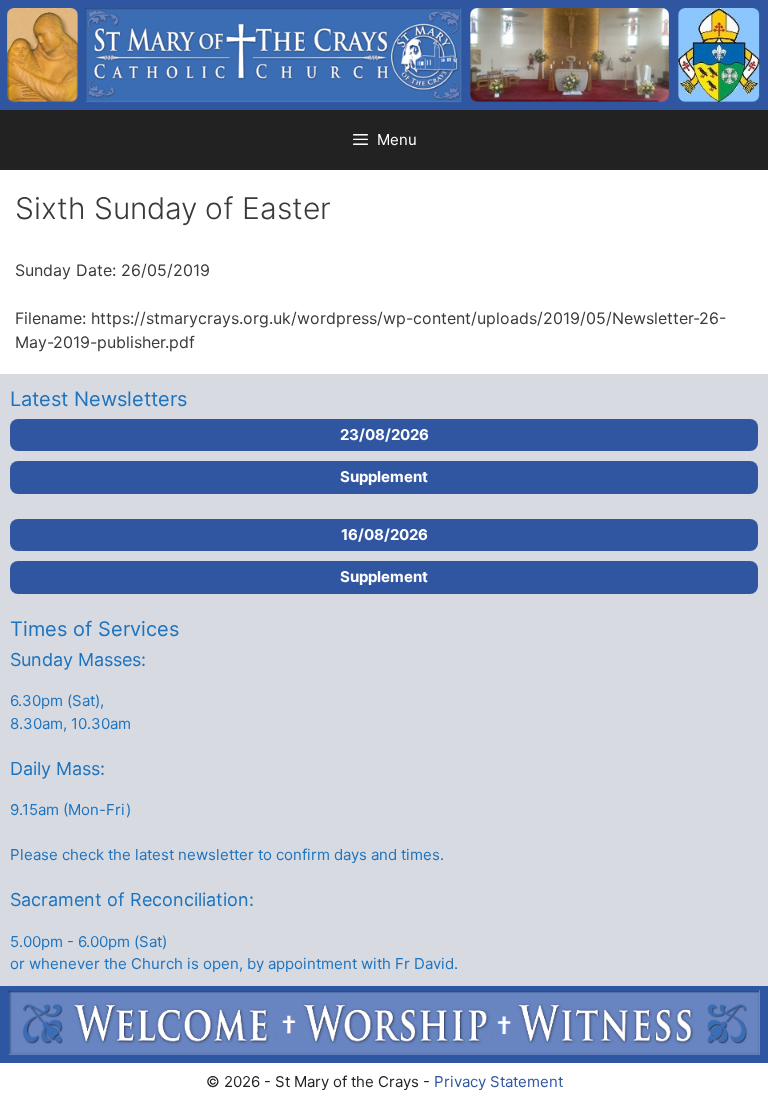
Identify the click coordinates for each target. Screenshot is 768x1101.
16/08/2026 (384, 534)
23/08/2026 (384, 434)
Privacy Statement (498, 1081)
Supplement (384, 476)
